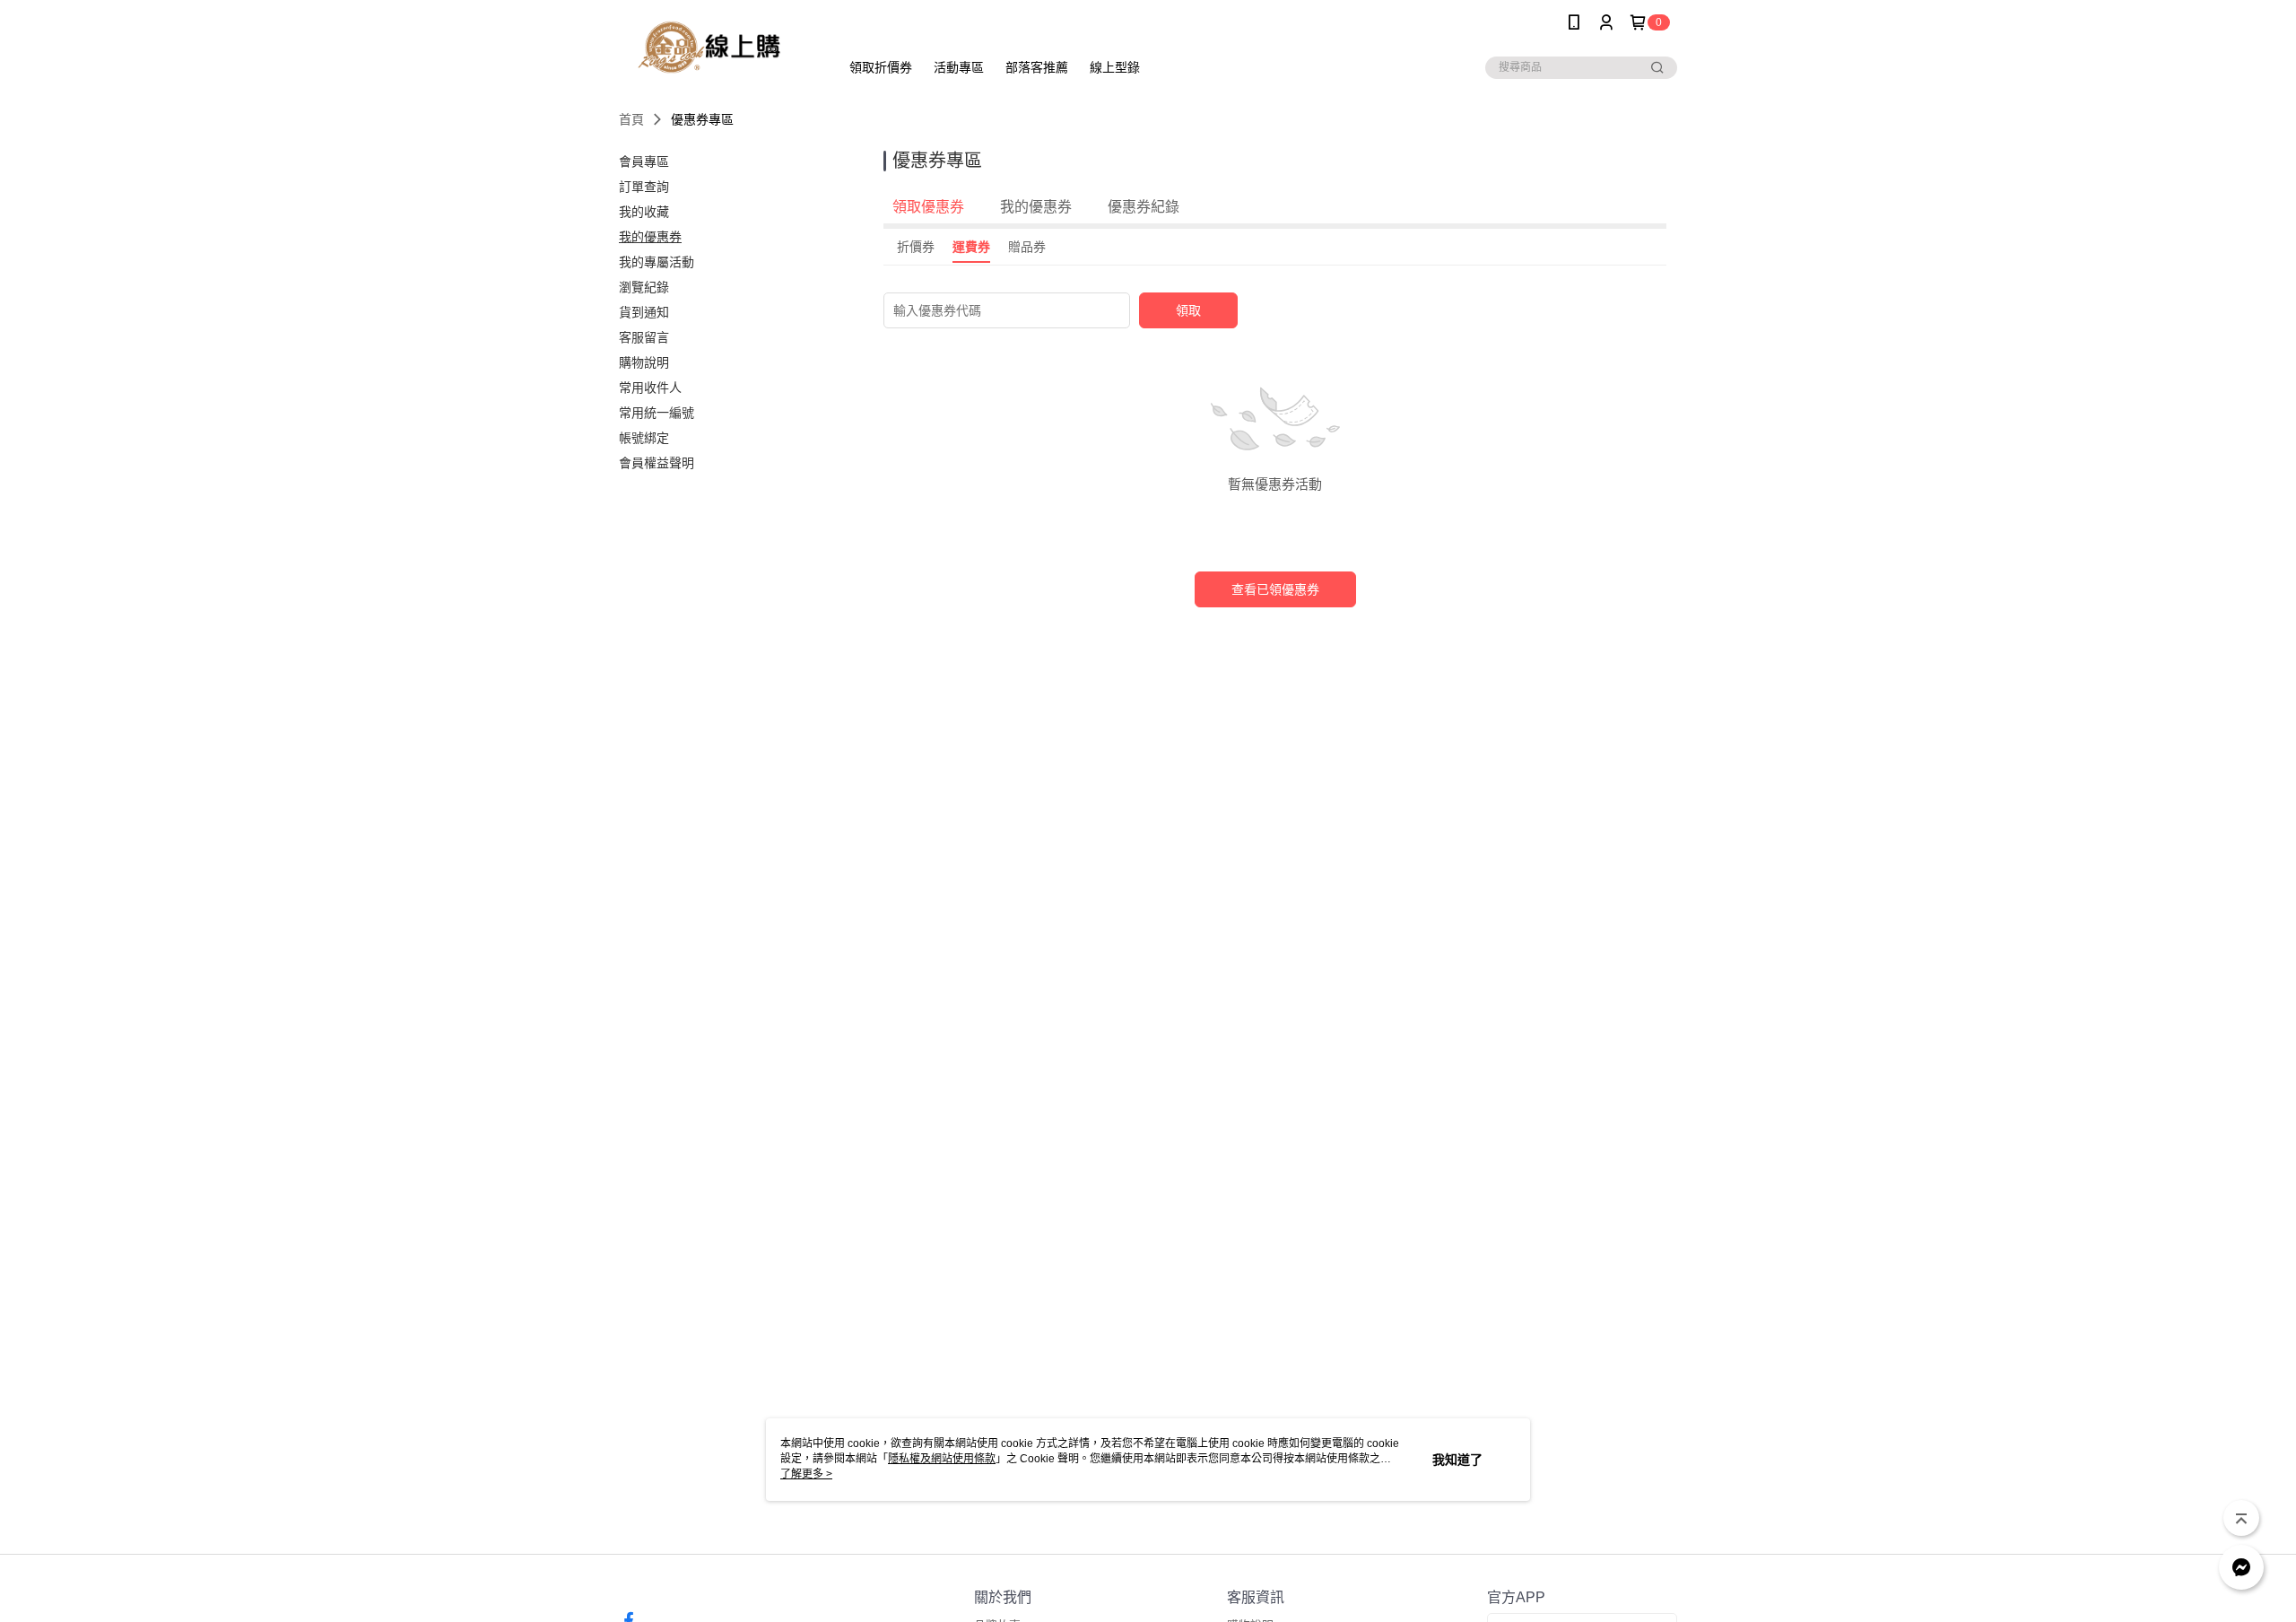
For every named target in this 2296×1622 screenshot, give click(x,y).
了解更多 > (806, 1474)
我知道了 (1457, 1460)
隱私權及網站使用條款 (942, 1459)
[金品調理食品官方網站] (718, 47)
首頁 (631, 119)
